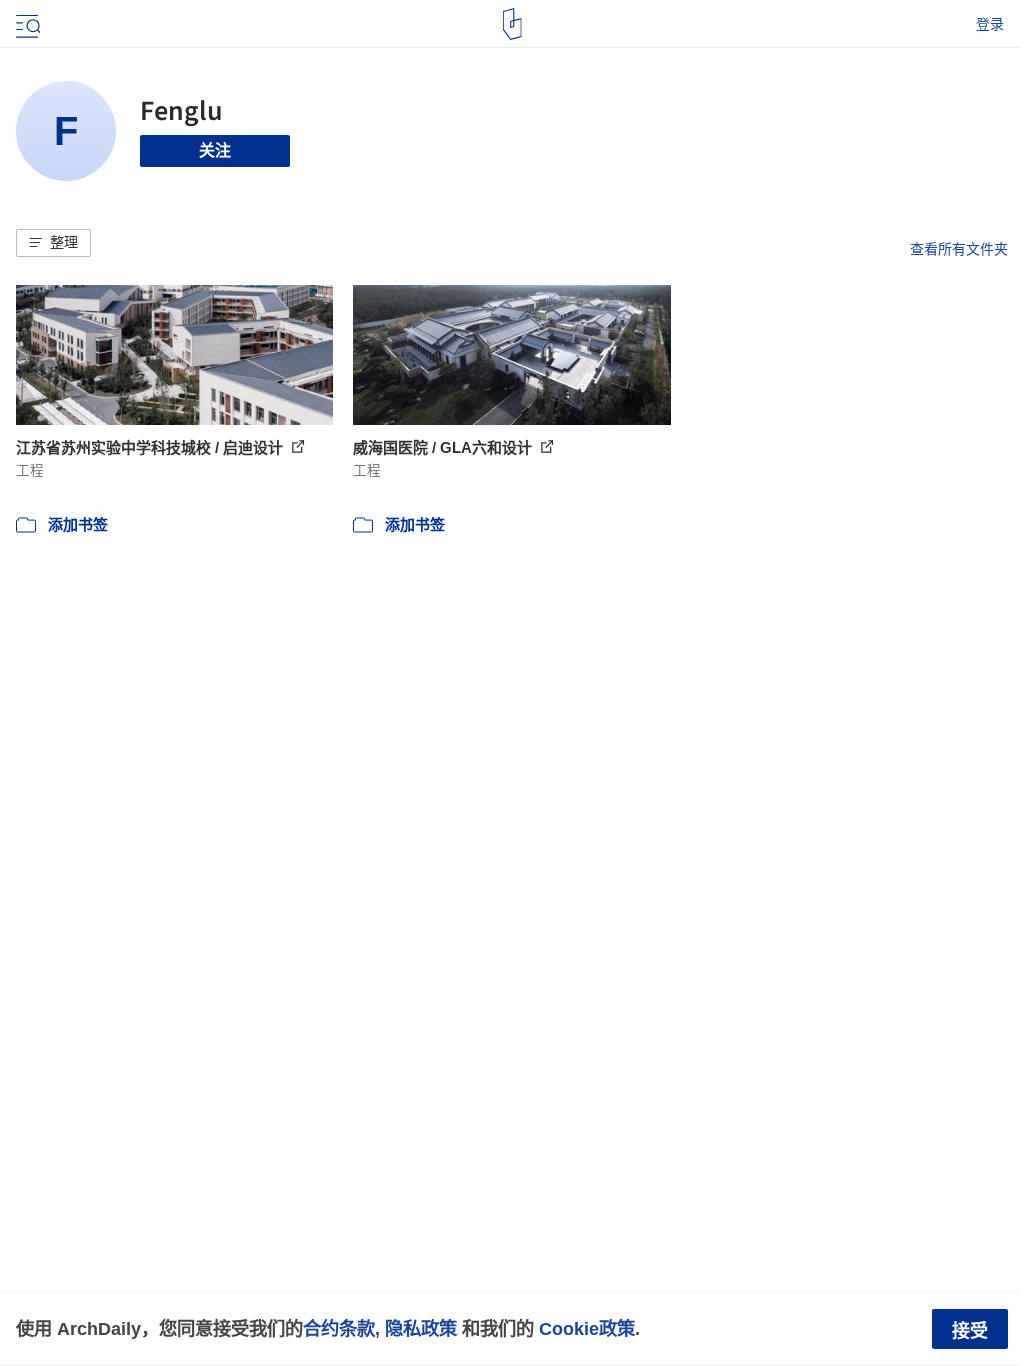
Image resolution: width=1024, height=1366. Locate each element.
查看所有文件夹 (959, 249)
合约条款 (339, 1328)
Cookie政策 (587, 1328)
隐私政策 (421, 1328)
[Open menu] (26, 24)
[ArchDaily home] (512, 24)
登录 (990, 24)
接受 (970, 1331)
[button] (53, 243)
